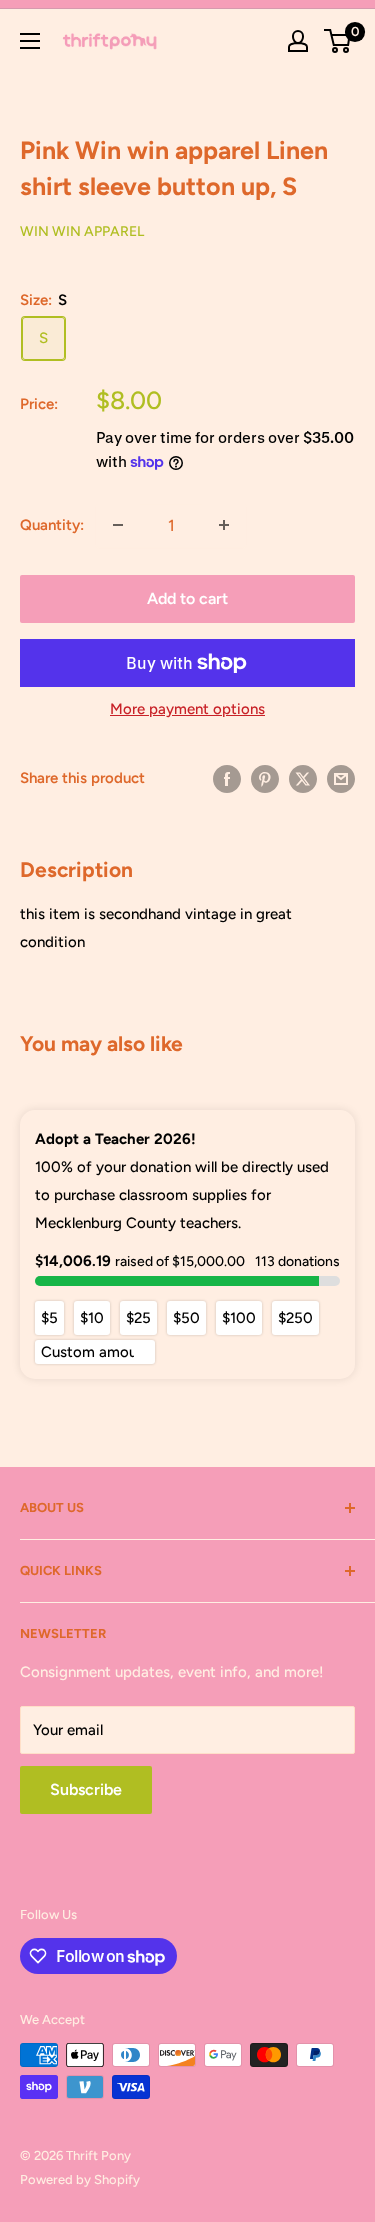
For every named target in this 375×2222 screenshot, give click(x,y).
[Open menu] (30, 41)
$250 (295, 1318)
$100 (239, 1318)
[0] (338, 41)
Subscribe (86, 1789)
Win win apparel (82, 231)
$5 (49, 1318)
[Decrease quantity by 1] (118, 525)
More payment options (187, 709)
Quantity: (52, 525)
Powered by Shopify (80, 2179)
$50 (186, 1318)
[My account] (298, 41)
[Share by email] (341, 777)
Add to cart (187, 598)
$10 (92, 1318)
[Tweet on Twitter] (303, 777)
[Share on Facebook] (227, 777)
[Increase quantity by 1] (224, 525)
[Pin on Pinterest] (265, 777)
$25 (138, 1318)
